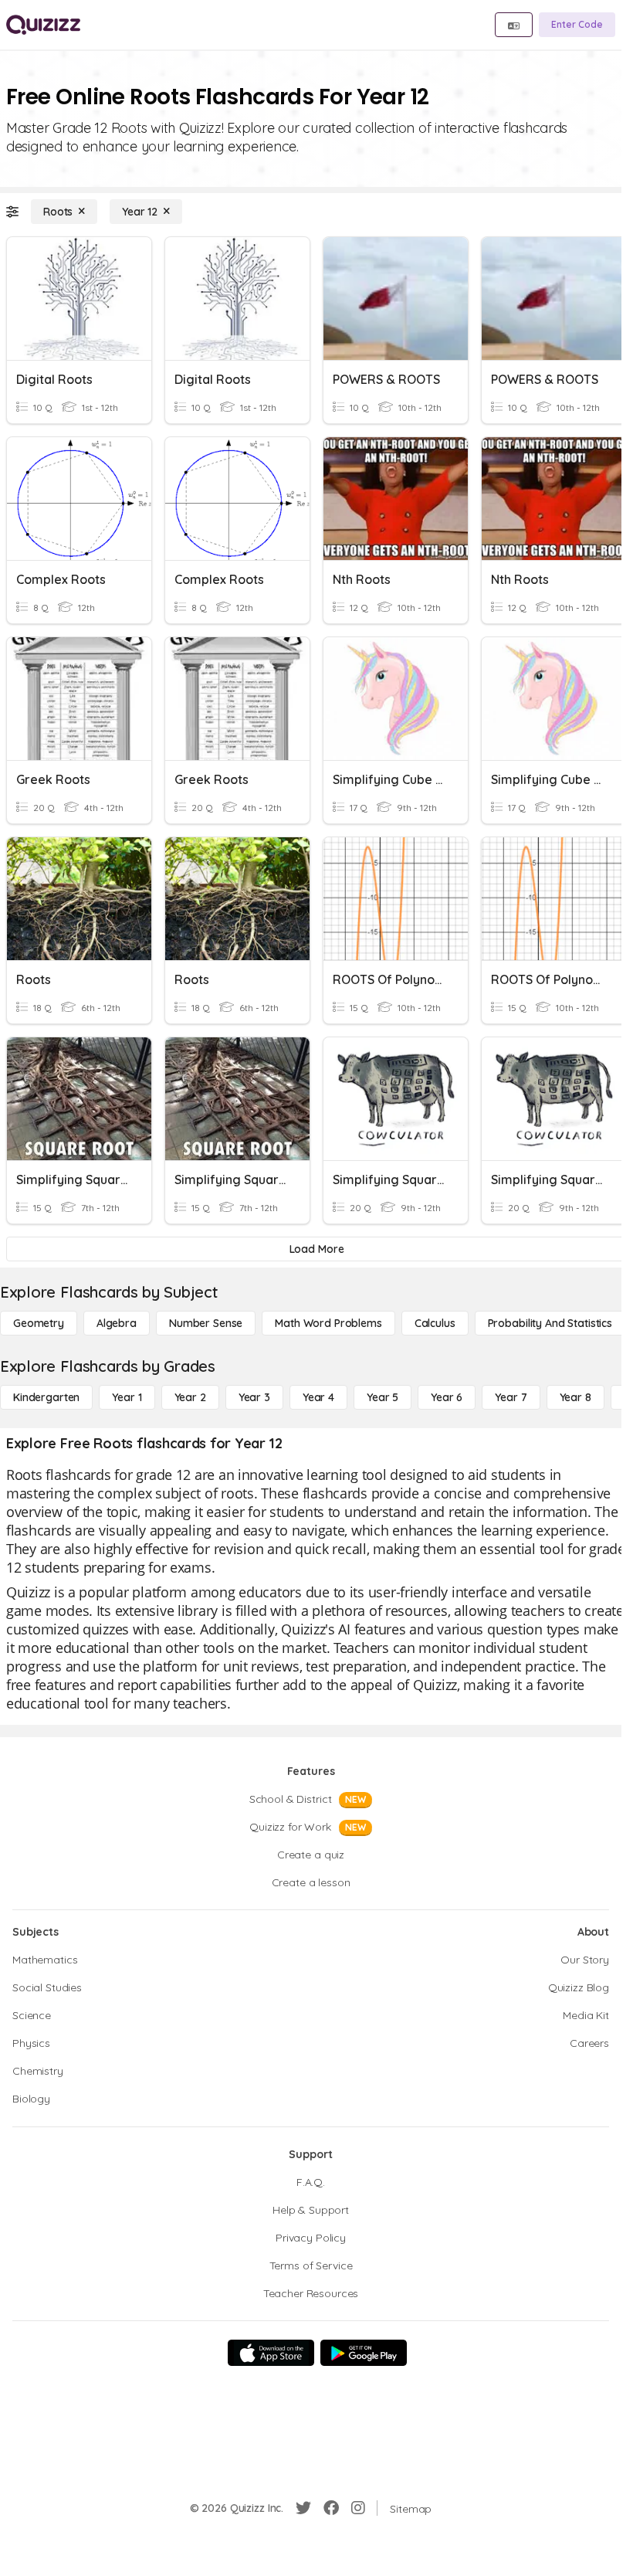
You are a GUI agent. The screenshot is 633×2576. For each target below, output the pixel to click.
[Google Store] (364, 2353)
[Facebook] (331, 2508)
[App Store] (271, 2353)
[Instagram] (358, 2508)
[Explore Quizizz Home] (43, 25)
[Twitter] (303, 2508)
